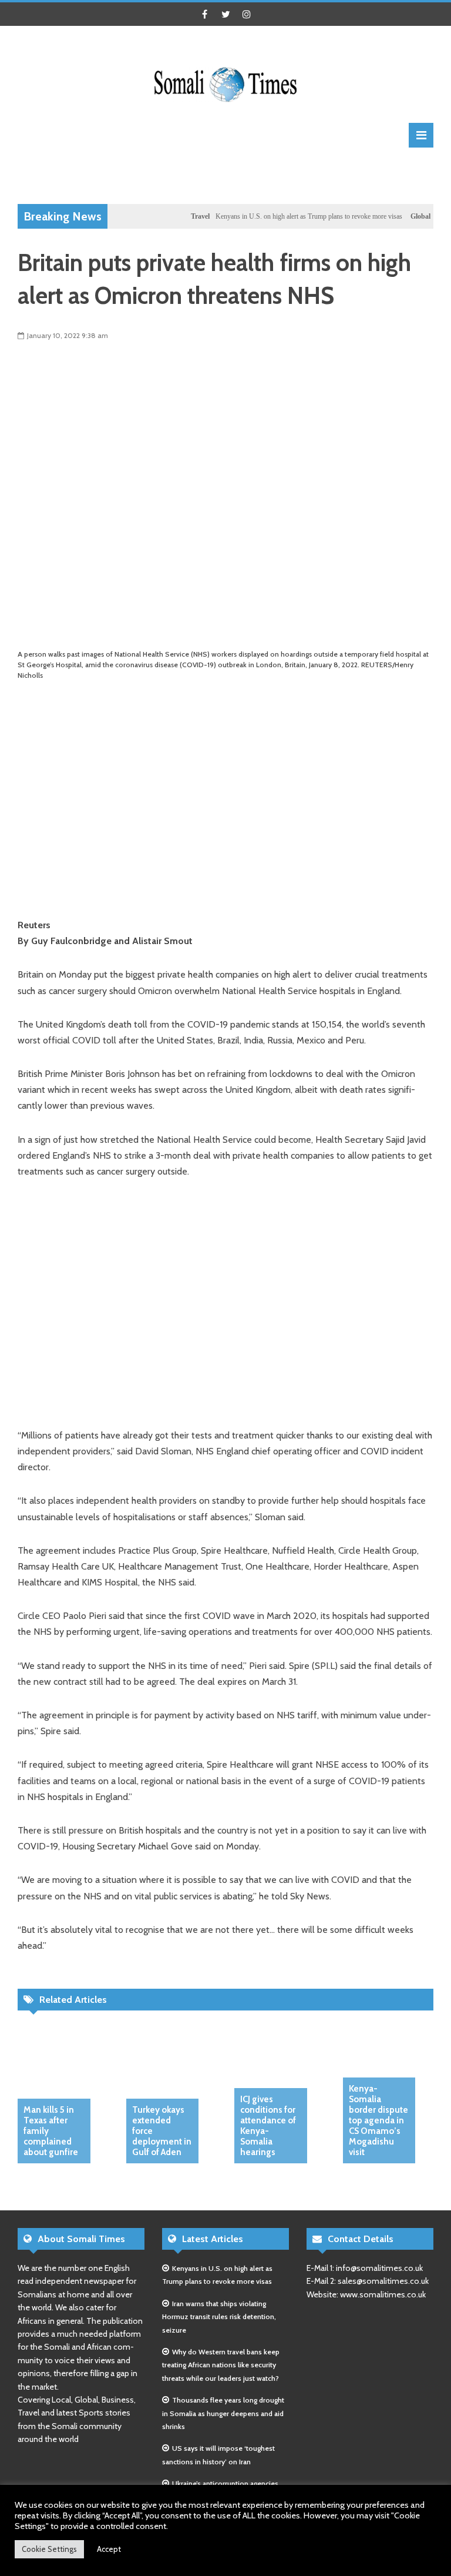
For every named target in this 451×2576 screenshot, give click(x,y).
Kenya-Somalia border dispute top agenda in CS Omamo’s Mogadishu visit (378, 2120)
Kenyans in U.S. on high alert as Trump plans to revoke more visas (286, 216)
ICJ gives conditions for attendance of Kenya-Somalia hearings (268, 2126)
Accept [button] (109, 2549)
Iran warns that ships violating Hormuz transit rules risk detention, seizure (219, 2317)
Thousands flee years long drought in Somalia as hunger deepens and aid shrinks (223, 2413)
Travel (177, 216)
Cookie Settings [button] (49, 2549)
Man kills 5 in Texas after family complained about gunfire (51, 2131)
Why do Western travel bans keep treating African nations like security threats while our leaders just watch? (221, 2365)
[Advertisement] (231, 174)
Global (398, 216)
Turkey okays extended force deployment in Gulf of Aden (162, 2131)
